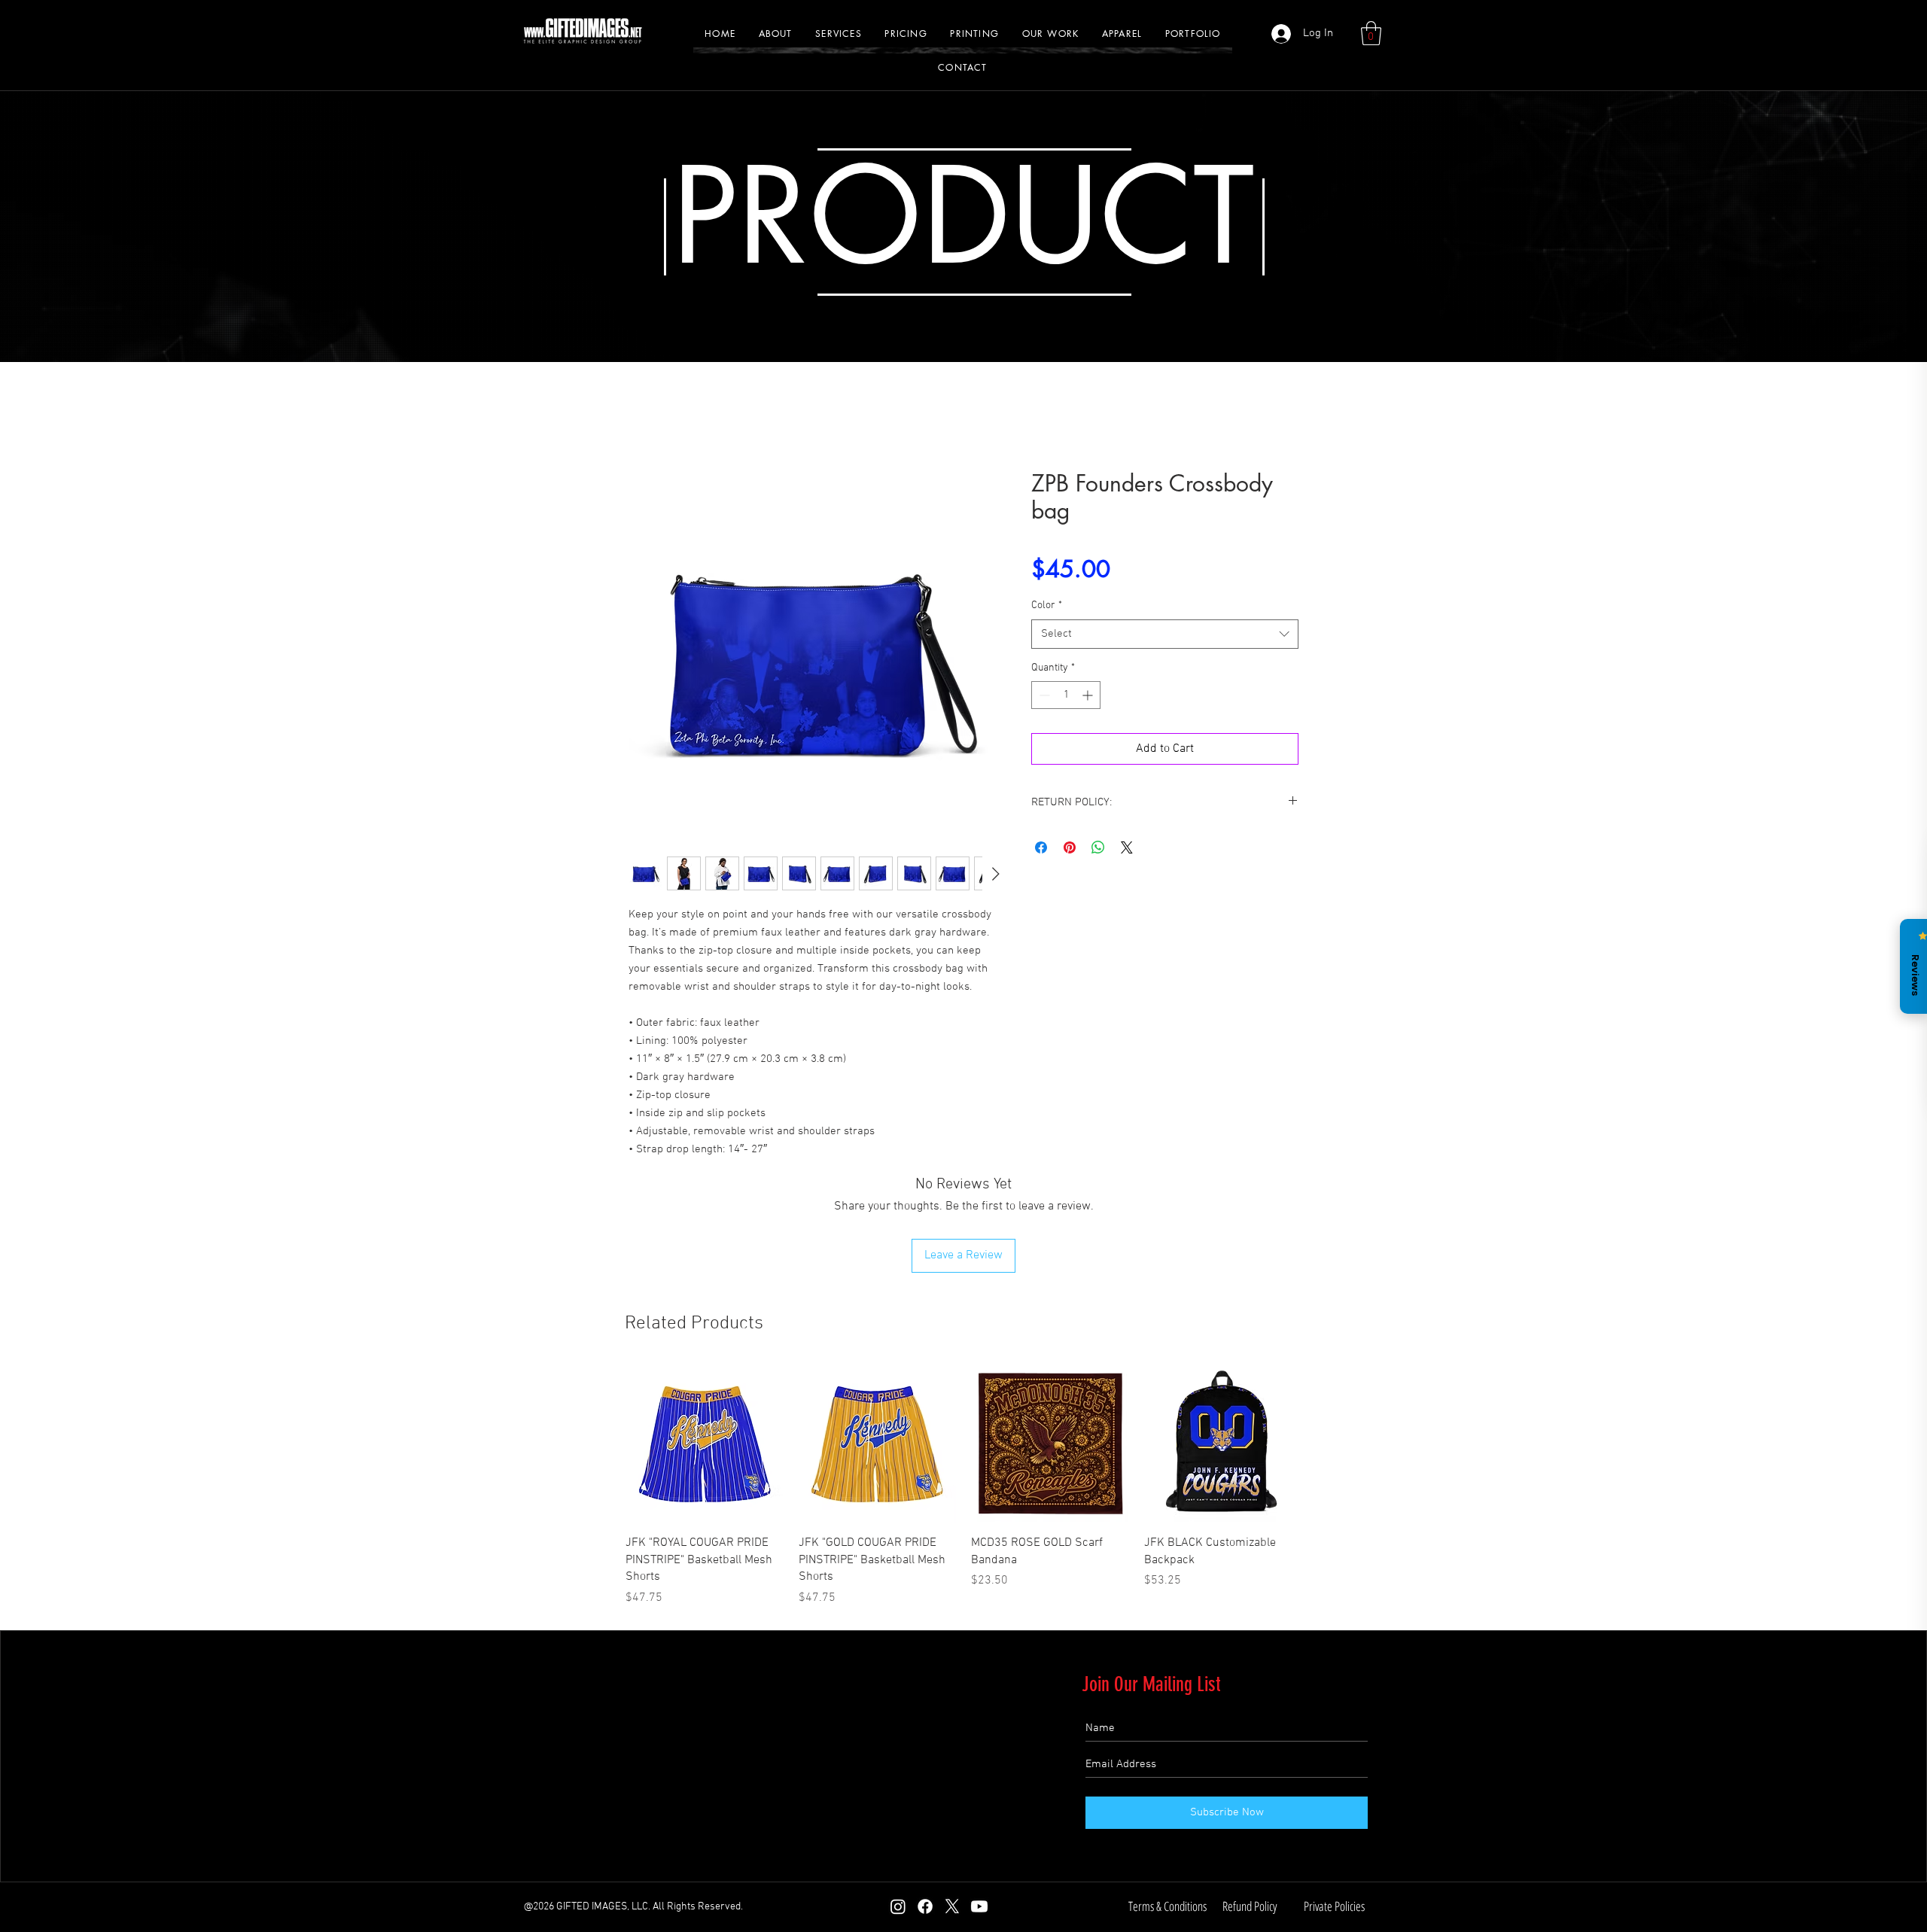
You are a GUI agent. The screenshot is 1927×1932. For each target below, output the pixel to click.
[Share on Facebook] (1041, 847)
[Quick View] (705, 1444)
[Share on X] (1127, 847)
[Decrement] (1043, 695)
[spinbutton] (1066, 695)
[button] (1050, 33)
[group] (963, 1486)
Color (1047, 605)
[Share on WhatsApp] (1098, 847)
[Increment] (1089, 695)
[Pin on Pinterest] (1070, 847)
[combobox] (1165, 634)
